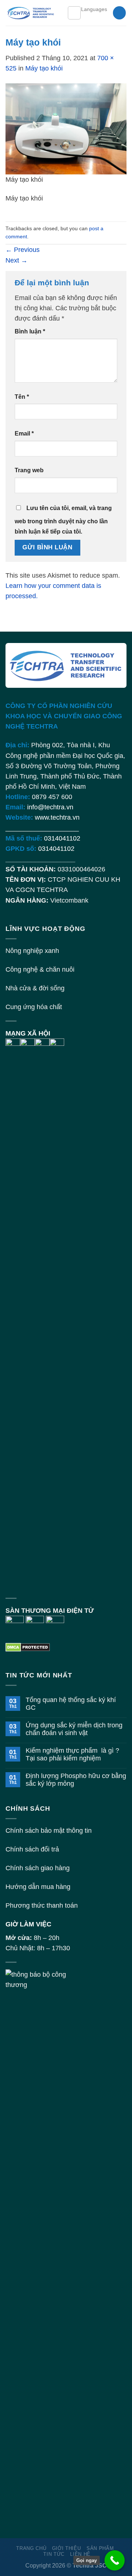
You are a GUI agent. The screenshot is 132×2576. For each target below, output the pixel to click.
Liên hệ (80, 2554)
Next (16, 260)
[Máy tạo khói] (66, 128)
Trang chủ (31, 2548)
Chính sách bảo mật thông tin (49, 1831)
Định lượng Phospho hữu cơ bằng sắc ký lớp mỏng (76, 1780)
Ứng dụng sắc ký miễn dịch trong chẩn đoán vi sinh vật (74, 1729)
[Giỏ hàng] (119, 13)
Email (24, 433)
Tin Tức (54, 2554)
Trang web (29, 470)
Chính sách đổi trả (32, 1849)
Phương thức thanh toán (42, 1905)
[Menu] (74, 13)
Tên (22, 397)
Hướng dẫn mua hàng (38, 1887)
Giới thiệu (67, 2548)
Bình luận (30, 331)
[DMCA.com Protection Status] (28, 1647)
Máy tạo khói (44, 68)
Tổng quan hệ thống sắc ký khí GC (71, 1704)
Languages (94, 9)
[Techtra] (31, 13)
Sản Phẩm (100, 2548)
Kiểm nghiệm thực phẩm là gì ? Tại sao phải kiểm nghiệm (72, 1754)
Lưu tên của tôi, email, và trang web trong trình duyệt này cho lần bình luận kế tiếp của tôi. (63, 520)
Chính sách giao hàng (38, 1868)
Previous (23, 250)
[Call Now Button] (115, 2560)
